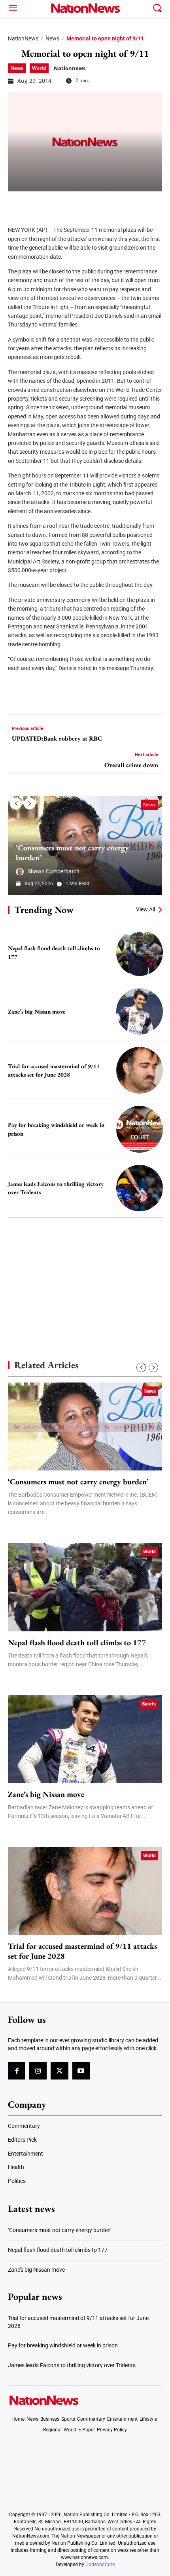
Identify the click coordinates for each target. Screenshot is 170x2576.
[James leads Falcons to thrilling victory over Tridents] (140, 1188)
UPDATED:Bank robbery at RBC (57, 738)
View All (145, 909)
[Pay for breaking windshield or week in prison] (140, 1129)
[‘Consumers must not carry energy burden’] (85, 1426)
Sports (149, 1704)
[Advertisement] (85, 1275)
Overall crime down (131, 765)
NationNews (23, 38)
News (52, 38)
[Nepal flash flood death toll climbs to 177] (140, 953)
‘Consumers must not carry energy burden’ (72, 853)
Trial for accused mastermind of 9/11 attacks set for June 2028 (82, 1951)
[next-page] (30, 804)
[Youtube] (81, 2071)
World (39, 68)
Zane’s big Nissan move (37, 1011)
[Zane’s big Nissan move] (140, 1012)
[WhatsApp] (76, 203)
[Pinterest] (56, 203)
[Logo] (85, 8)
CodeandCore (100, 2565)
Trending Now (44, 910)
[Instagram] (38, 2071)
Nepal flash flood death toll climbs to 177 (78, 1643)
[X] (36, 203)
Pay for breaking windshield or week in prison (63, 2345)
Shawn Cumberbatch (54, 871)
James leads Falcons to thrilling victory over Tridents (72, 2365)
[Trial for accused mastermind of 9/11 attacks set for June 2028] (140, 1070)
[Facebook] (17, 203)
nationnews (70, 68)
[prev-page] (16, 804)
